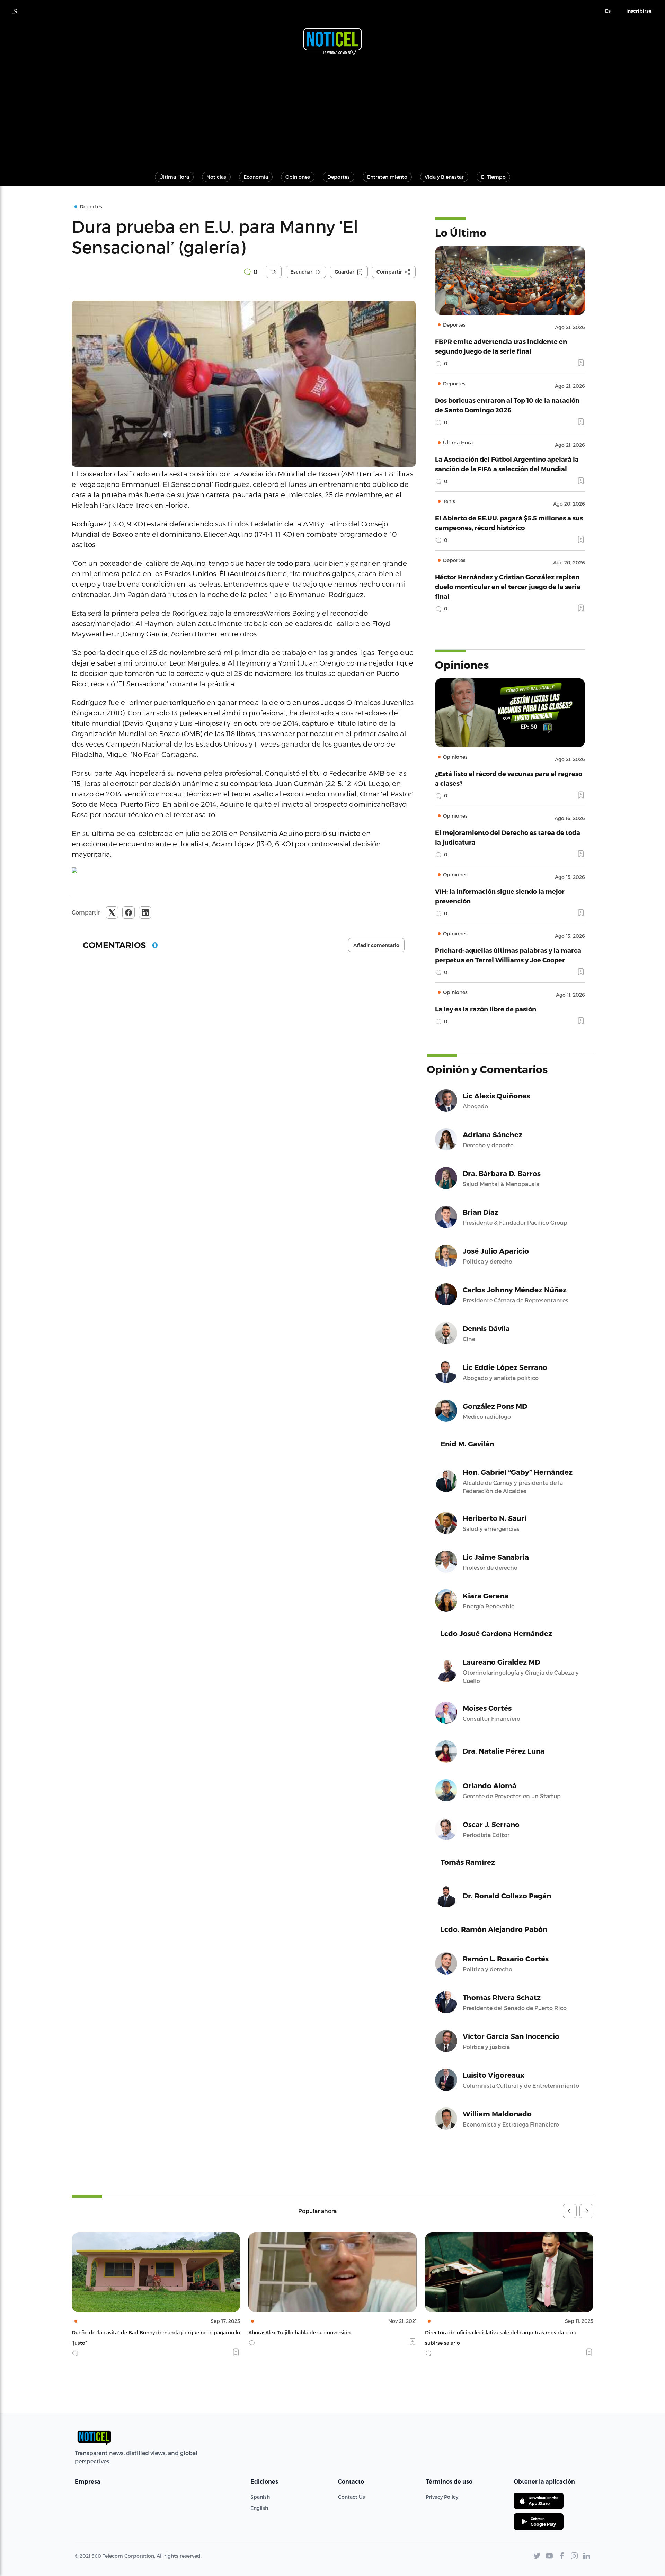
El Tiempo (493, 177)
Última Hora (174, 177)
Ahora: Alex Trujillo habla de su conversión (123, 2332)
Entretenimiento (387, 177)
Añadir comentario (376, 945)
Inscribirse (639, 11)
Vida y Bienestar (444, 177)
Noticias (216, 177)
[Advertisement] (332, 110)
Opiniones (298, 177)
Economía (256, 177)
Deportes (339, 177)
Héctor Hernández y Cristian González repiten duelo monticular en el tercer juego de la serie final (508, 586)
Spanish (260, 2497)
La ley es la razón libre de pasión (486, 1009)
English (259, 2508)
